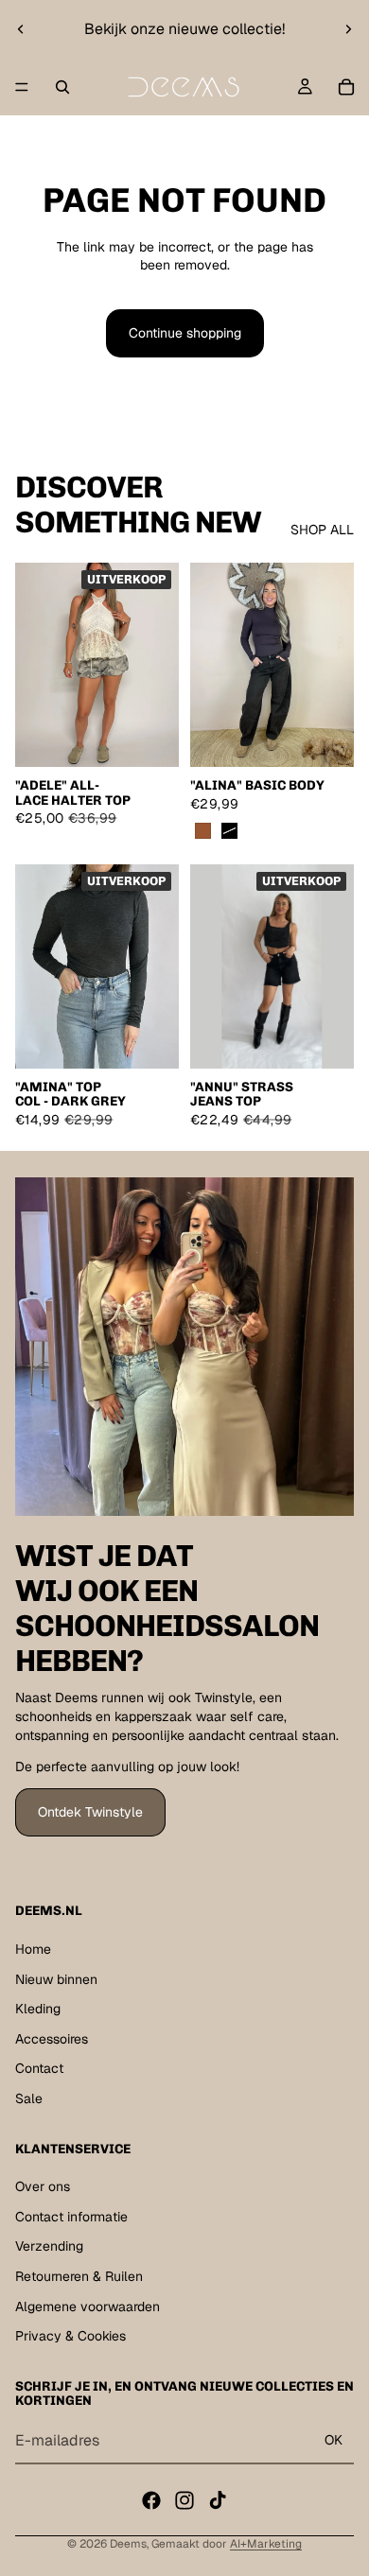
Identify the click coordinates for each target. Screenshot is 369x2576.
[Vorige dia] (21, 29)
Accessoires (52, 2039)
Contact (39, 2069)
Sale (29, 2098)
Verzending (49, 2247)
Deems (128, 2544)
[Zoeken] (62, 87)
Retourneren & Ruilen (79, 2276)
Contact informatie (71, 2217)
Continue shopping (185, 333)
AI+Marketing (266, 2544)
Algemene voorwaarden (88, 2306)
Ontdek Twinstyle (90, 1812)
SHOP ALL (322, 530)
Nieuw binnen (56, 1979)
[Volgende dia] (348, 29)
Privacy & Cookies (70, 2337)
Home (33, 1949)
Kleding (38, 2010)
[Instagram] (184, 2500)
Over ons (43, 2187)
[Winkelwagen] (346, 87)
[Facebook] (151, 2500)
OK (334, 2441)
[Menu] (22, 87)
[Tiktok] (218, 2500)
